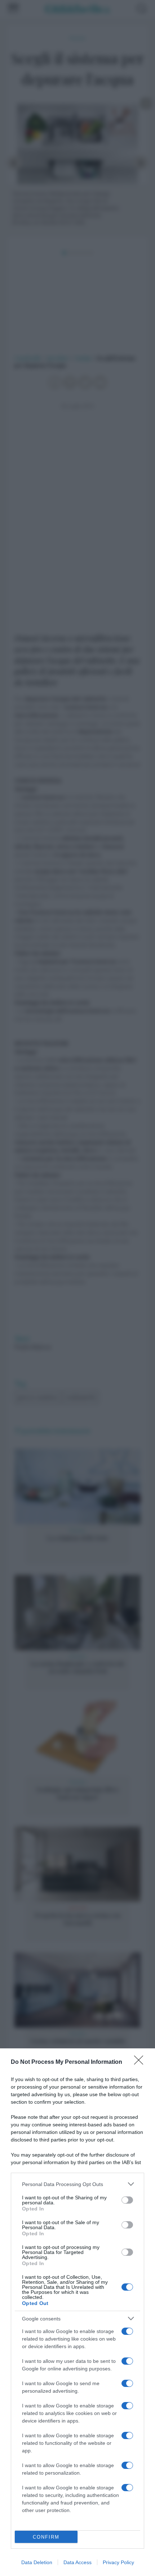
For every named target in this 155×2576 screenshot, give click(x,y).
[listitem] (77, 2184)
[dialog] (77, 2312)
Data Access (77, 2562)
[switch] (127, 2200)
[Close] (141, 2062)
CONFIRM (46, 2537)
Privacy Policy (118, 2562)
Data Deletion (37, 2562)
